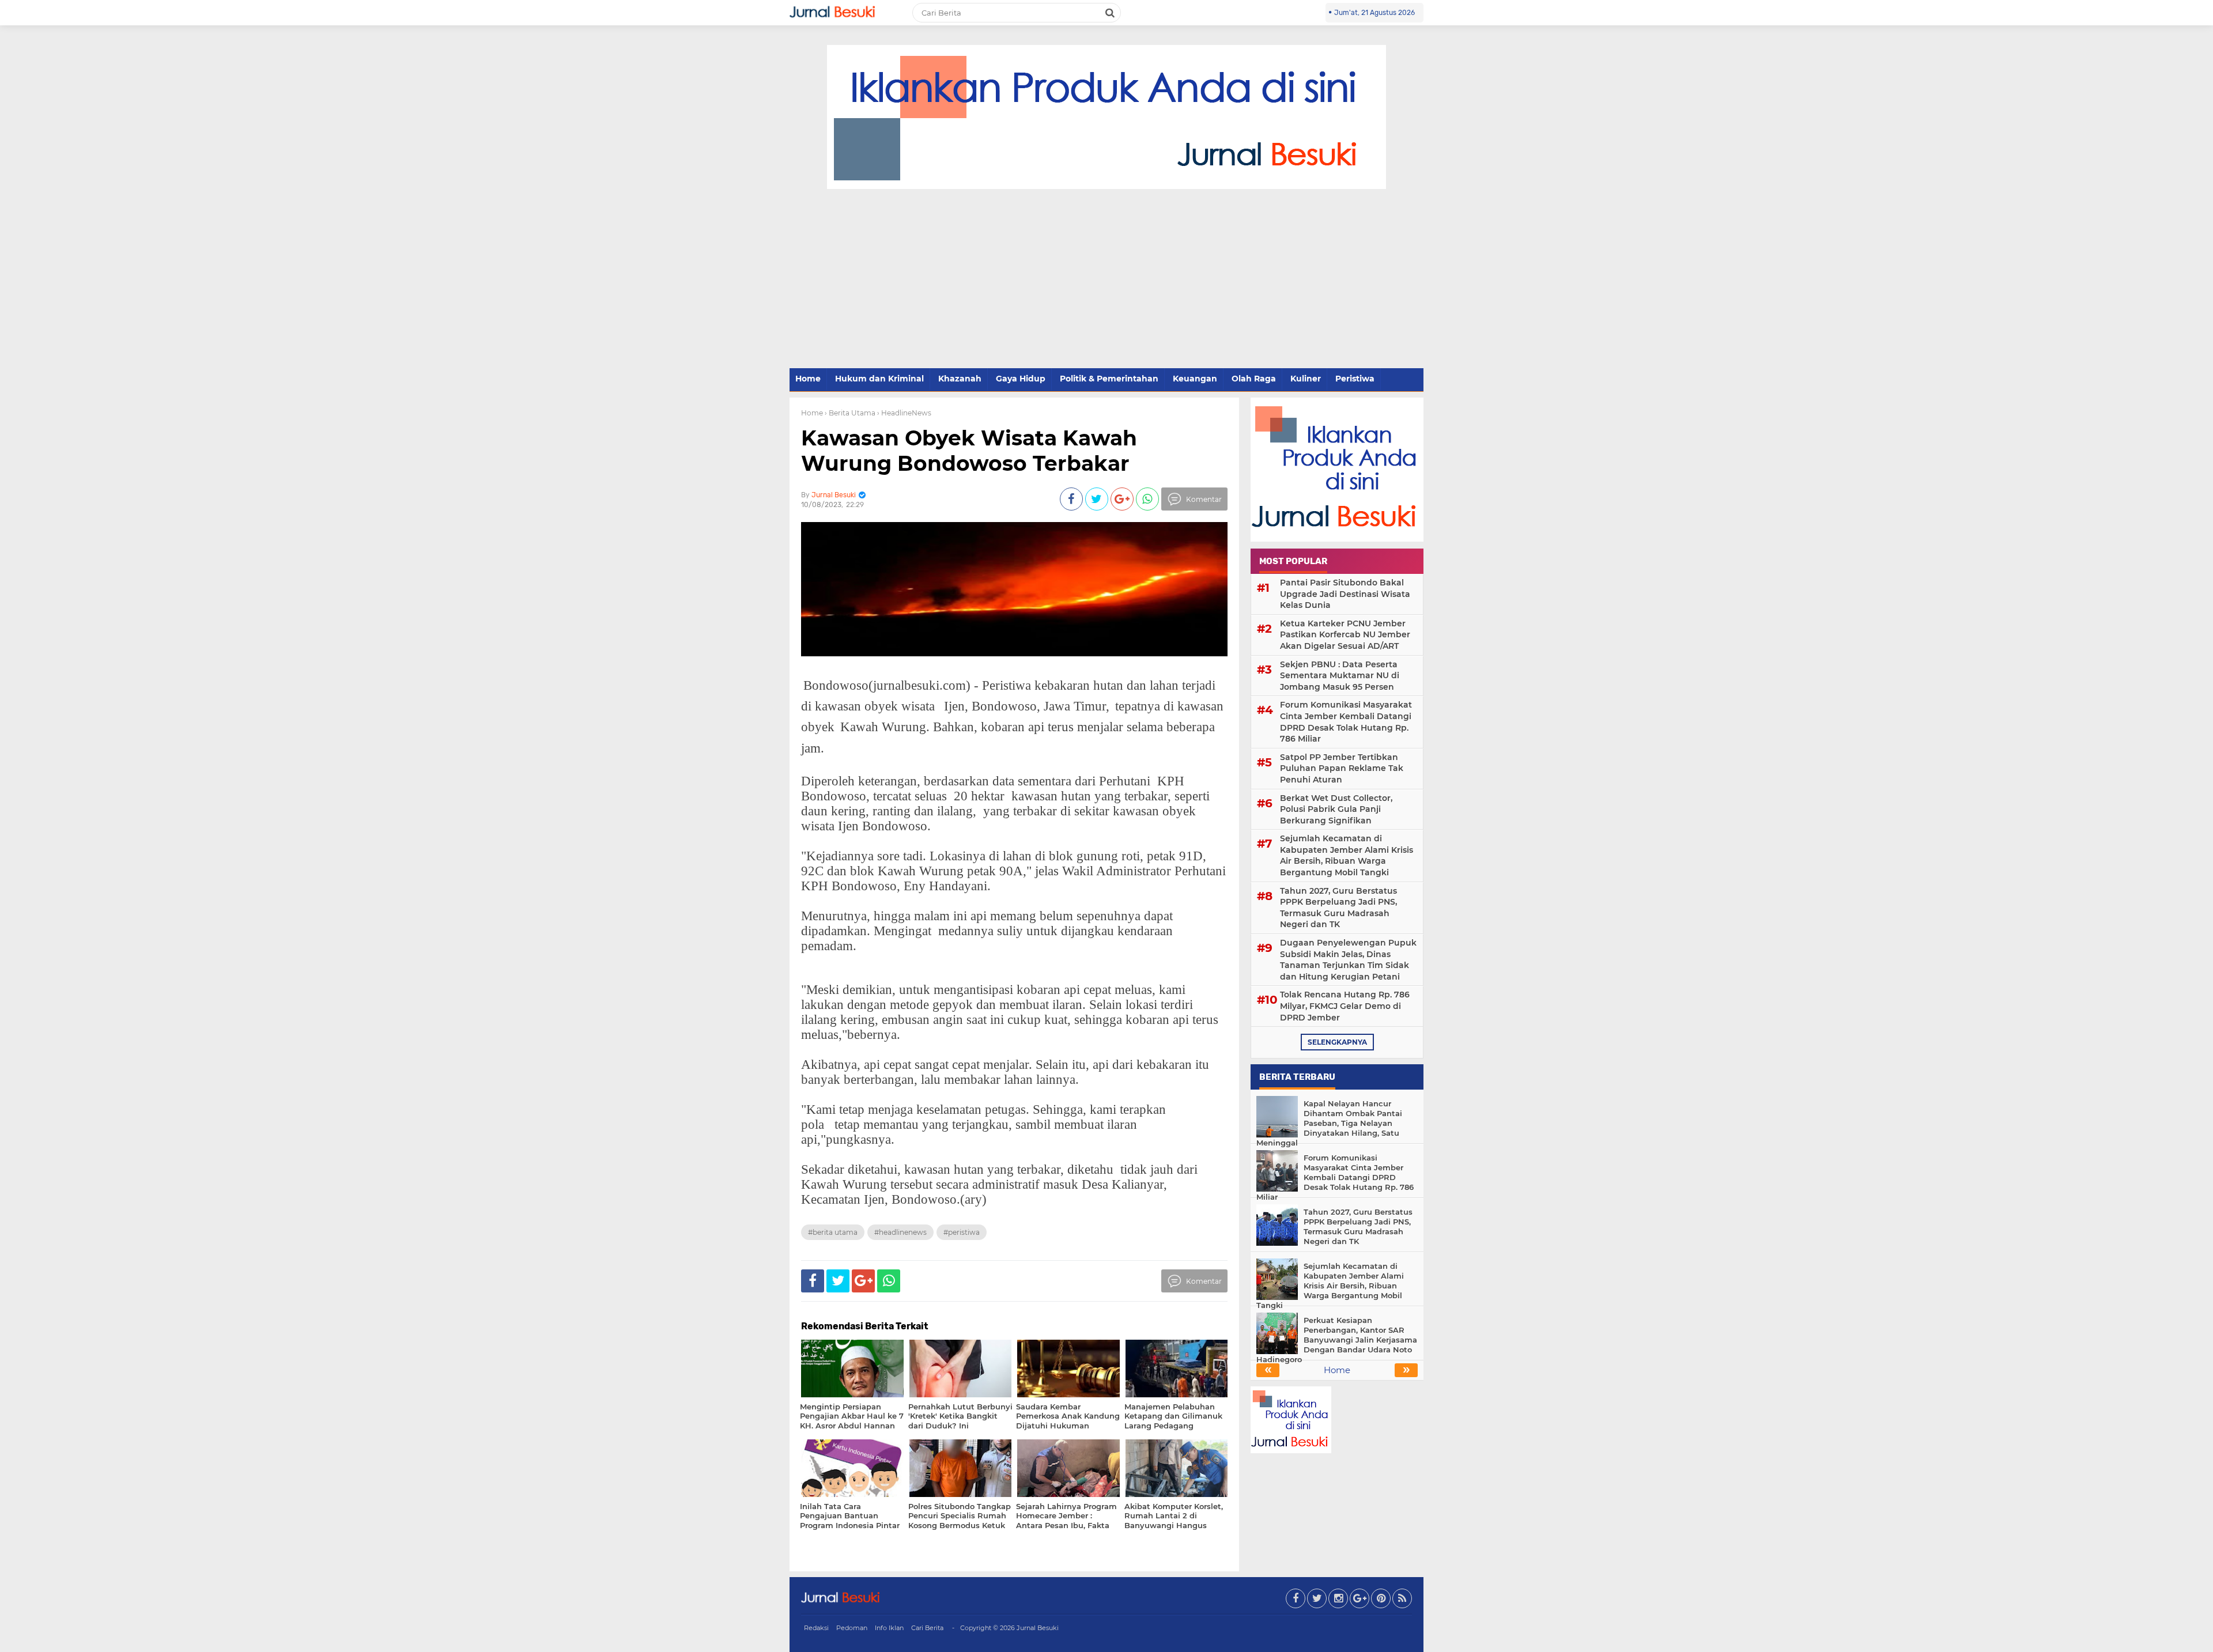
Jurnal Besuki (1038, 1628)
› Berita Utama (850, 413)
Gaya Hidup (1021, 379)
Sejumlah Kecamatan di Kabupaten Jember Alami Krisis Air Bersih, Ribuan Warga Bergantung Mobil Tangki (1347, 855)
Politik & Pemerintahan (1109, 379)
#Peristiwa (962, 1232)
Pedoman (852, 1628)
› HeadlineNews (904, 413)
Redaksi (816, 1628)
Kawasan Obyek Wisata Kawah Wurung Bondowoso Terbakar (969, 450)
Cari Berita (927, 1628)
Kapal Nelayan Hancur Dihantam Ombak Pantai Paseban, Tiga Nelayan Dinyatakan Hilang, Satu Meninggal (1329, 1123)
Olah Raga (1254, 379)
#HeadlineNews (900, 1232)
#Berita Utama (833, 1232)
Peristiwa (1355, 379)
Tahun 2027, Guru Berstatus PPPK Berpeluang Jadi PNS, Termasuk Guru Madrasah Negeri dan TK (1338, 908)
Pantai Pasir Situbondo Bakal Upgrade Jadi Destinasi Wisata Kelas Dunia (1345, 594)
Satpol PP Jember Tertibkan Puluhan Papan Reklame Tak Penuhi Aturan (1342, 768)
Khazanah (960, 379)
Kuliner (1306, 379)
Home (808, 379)
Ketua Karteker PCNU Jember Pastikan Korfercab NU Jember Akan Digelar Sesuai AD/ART (1345, 635)
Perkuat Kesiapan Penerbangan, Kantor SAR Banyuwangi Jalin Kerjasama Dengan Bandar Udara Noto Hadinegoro (1337, 1340)
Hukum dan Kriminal (879, 379)
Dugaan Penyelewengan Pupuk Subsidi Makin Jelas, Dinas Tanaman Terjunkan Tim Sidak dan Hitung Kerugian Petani (1348, 960)
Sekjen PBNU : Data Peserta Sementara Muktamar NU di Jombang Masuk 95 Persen (1340, 676)
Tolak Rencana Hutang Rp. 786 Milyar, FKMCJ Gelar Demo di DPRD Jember (1345, 1006)
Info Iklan (889, 1628)
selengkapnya (1337, 1042)
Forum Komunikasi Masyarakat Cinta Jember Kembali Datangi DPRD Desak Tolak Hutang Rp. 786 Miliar (1346, 722)
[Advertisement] (1106, 279)
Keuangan (1195, 379)
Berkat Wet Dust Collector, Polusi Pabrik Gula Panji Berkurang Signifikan (1336, 809)
